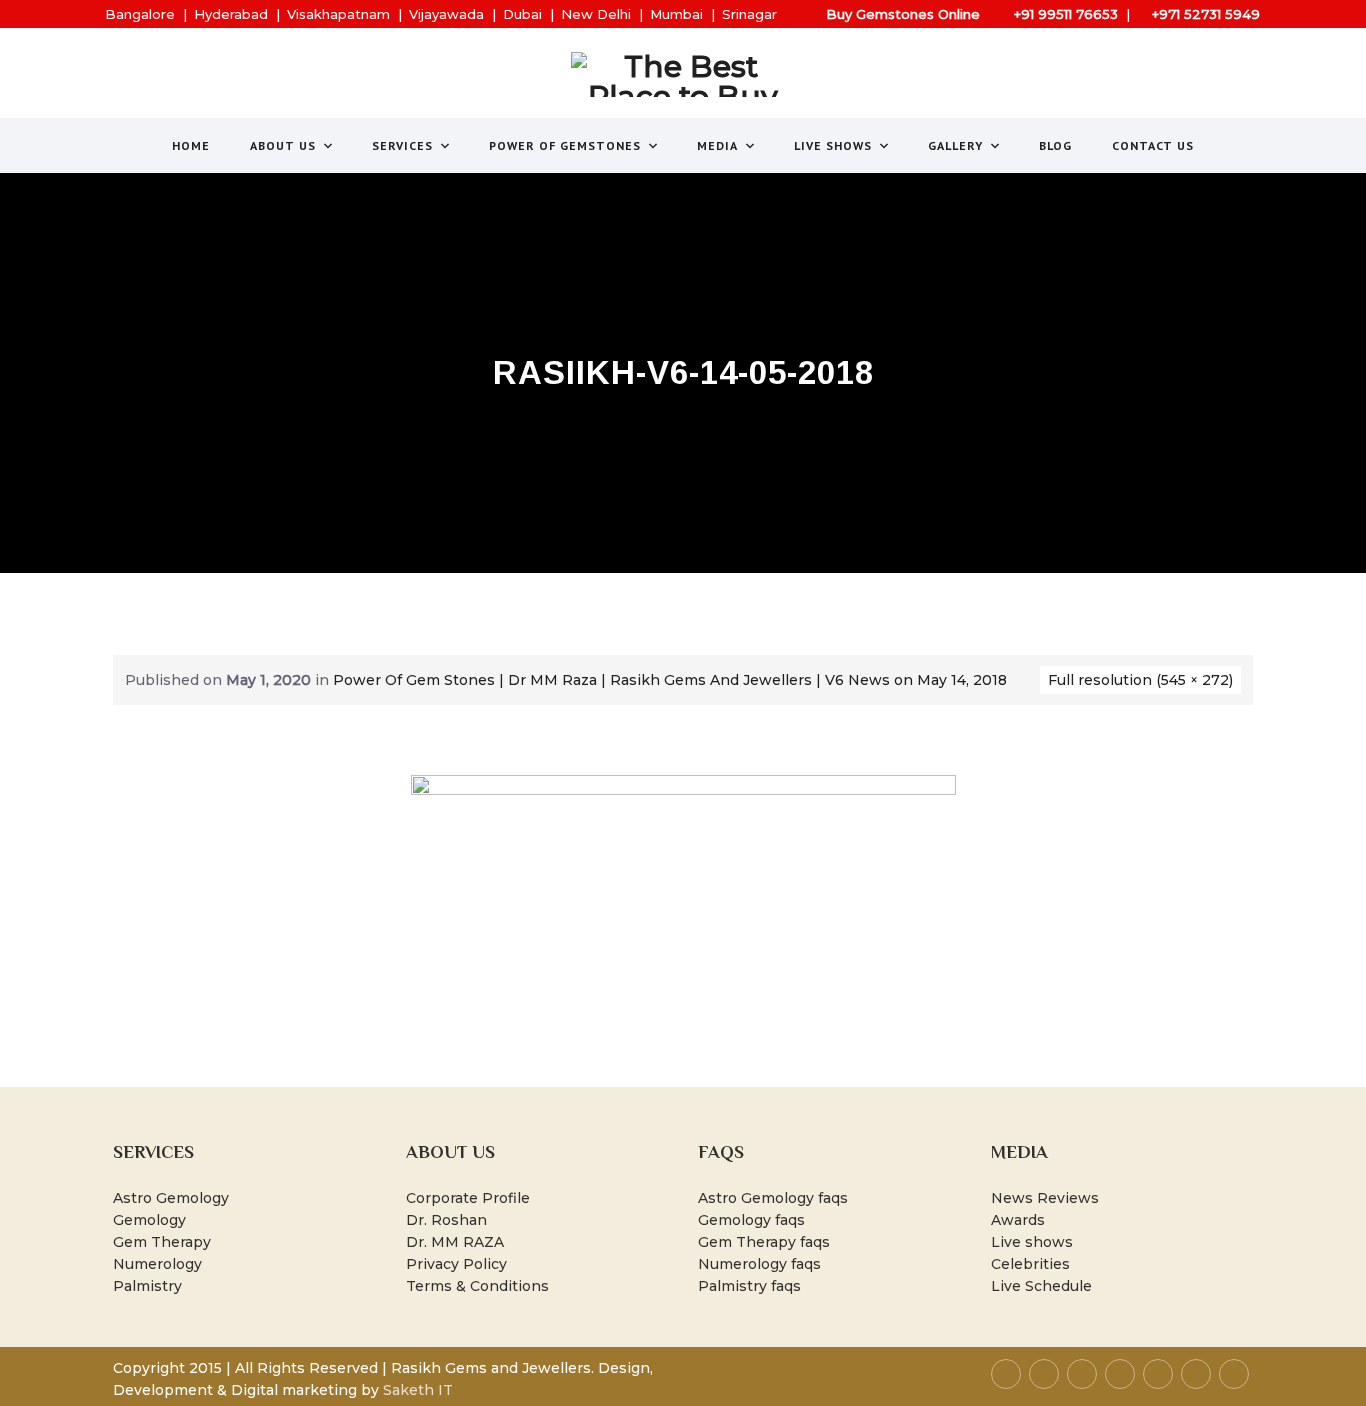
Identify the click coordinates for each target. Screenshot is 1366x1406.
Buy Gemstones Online (903, 14)
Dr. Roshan (446, 1220)
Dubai (522, 14)
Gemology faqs (751, 1220)
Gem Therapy (162, 1242)
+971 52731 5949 (1206, 14)
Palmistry (147, 1286)
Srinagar (749, 14)
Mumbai (676, 14)
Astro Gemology (171, 1198)
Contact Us (1153, 145)
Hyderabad (231, 14)
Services (402, 145)
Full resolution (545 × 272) (1140, 680)
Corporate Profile (468, 1198)
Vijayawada (446, 14)
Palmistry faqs (749, 1286)
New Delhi (596, 14)
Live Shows (833, 145)
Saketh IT (418, 1390)
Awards (1018, 1220)
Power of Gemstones (565, 145)
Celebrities (1030, 1264)
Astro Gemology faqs (773, 1198)
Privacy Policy (456, 1264)
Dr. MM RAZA (455, 1242)
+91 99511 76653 (1066, 14)
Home (191, 145)
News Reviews (1045, 1198)
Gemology (149, 1220)
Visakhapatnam (338, 14)
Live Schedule (1041, 1286)
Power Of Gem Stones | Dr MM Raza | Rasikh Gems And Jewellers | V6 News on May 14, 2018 (670, 680)
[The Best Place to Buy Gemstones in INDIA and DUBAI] (683, 74)
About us (283, 145)
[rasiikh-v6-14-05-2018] (683, 910)
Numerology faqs (759, 1264)
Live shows (1032, 1242)
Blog (1055, 145)
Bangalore (140, 14)
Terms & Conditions (477, 1286)
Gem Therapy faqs (764, 1242)
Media (717, 145)
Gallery (955, 145)
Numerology (157, 1264)
